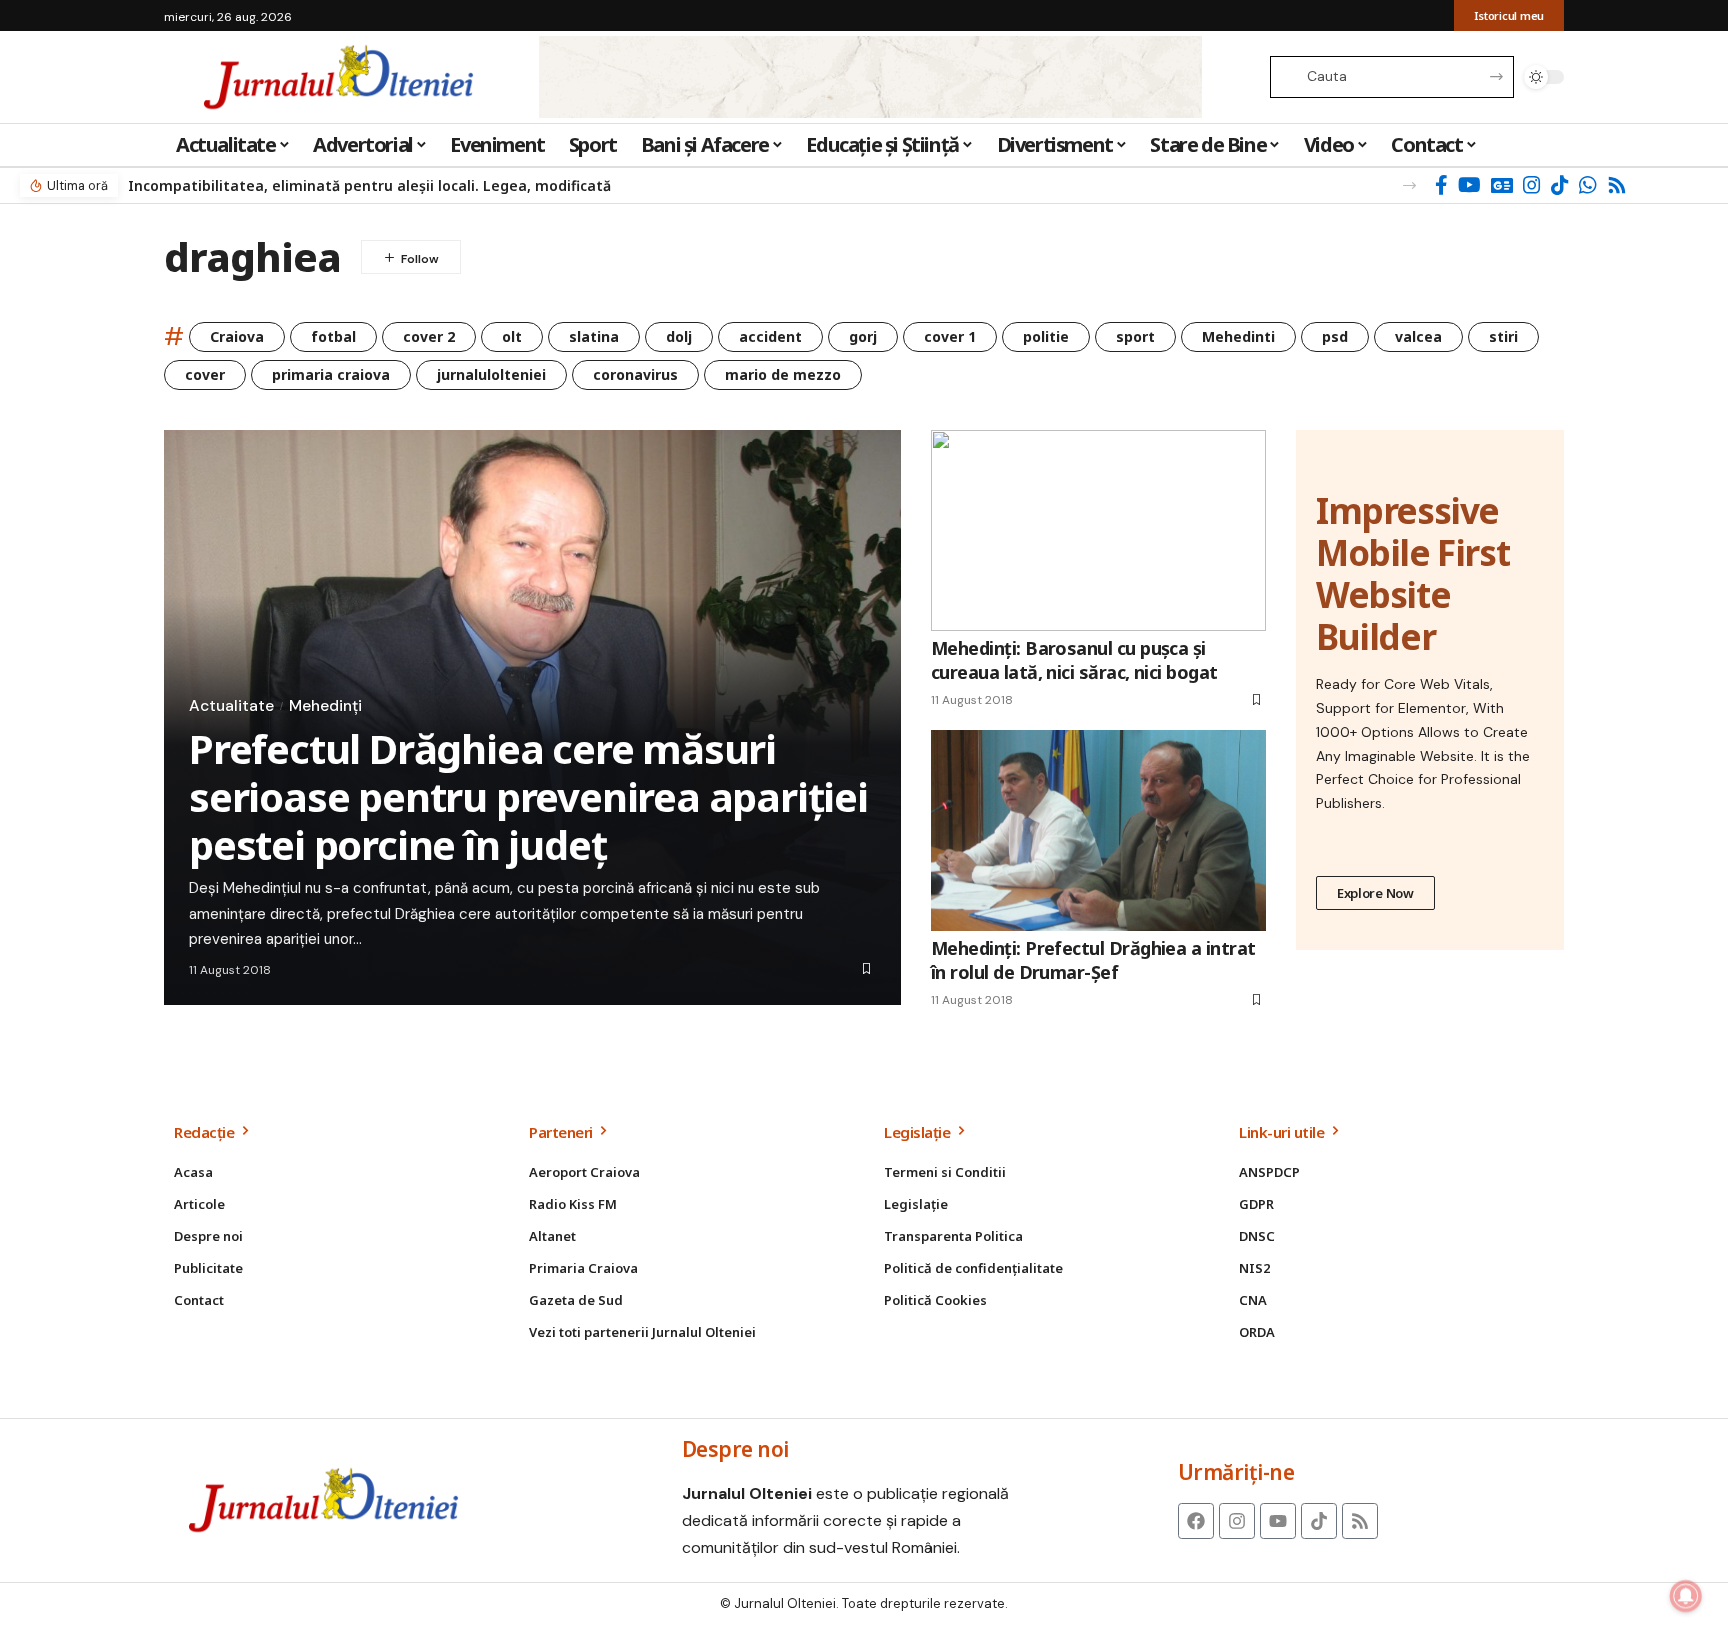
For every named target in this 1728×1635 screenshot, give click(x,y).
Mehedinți (325, 706)
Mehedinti (1238, 336)
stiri (1503, 336)
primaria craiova (331, 374)
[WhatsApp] (1588, 185)
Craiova (237, 336)
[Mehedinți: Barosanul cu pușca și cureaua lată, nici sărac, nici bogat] (1098, 530)
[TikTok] (1560, 185)
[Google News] (1502, 185)
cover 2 (429, 336)
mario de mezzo (783, 374)
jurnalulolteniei (491, 374)
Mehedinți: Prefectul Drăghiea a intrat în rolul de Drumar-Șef (1093, 959)
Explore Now (1375, 893)
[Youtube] (1278, 1521)
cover (205, 374)
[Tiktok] (1319, 1521)
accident (770, 336)
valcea (1418, 336)
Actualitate (231, 706)
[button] (1409, 185)
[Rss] (1617, 185)
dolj (679, 336)
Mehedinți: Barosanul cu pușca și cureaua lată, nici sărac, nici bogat (1074, 659)
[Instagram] (1532, 185)
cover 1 (950, 336)
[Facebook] (1441, 185)
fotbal (333, 336)
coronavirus (635, 374)
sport (1135, 336)
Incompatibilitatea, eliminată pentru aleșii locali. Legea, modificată (369, 185)
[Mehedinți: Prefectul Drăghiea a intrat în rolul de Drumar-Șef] (1098, 830)
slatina (594, 336)
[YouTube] (1469, 185)
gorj (863, 336)
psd (1335, 336)
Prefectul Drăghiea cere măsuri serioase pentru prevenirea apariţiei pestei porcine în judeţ (528, 796)
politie (1046, 336)
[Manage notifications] (1686, 1596)
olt (512, 336)
